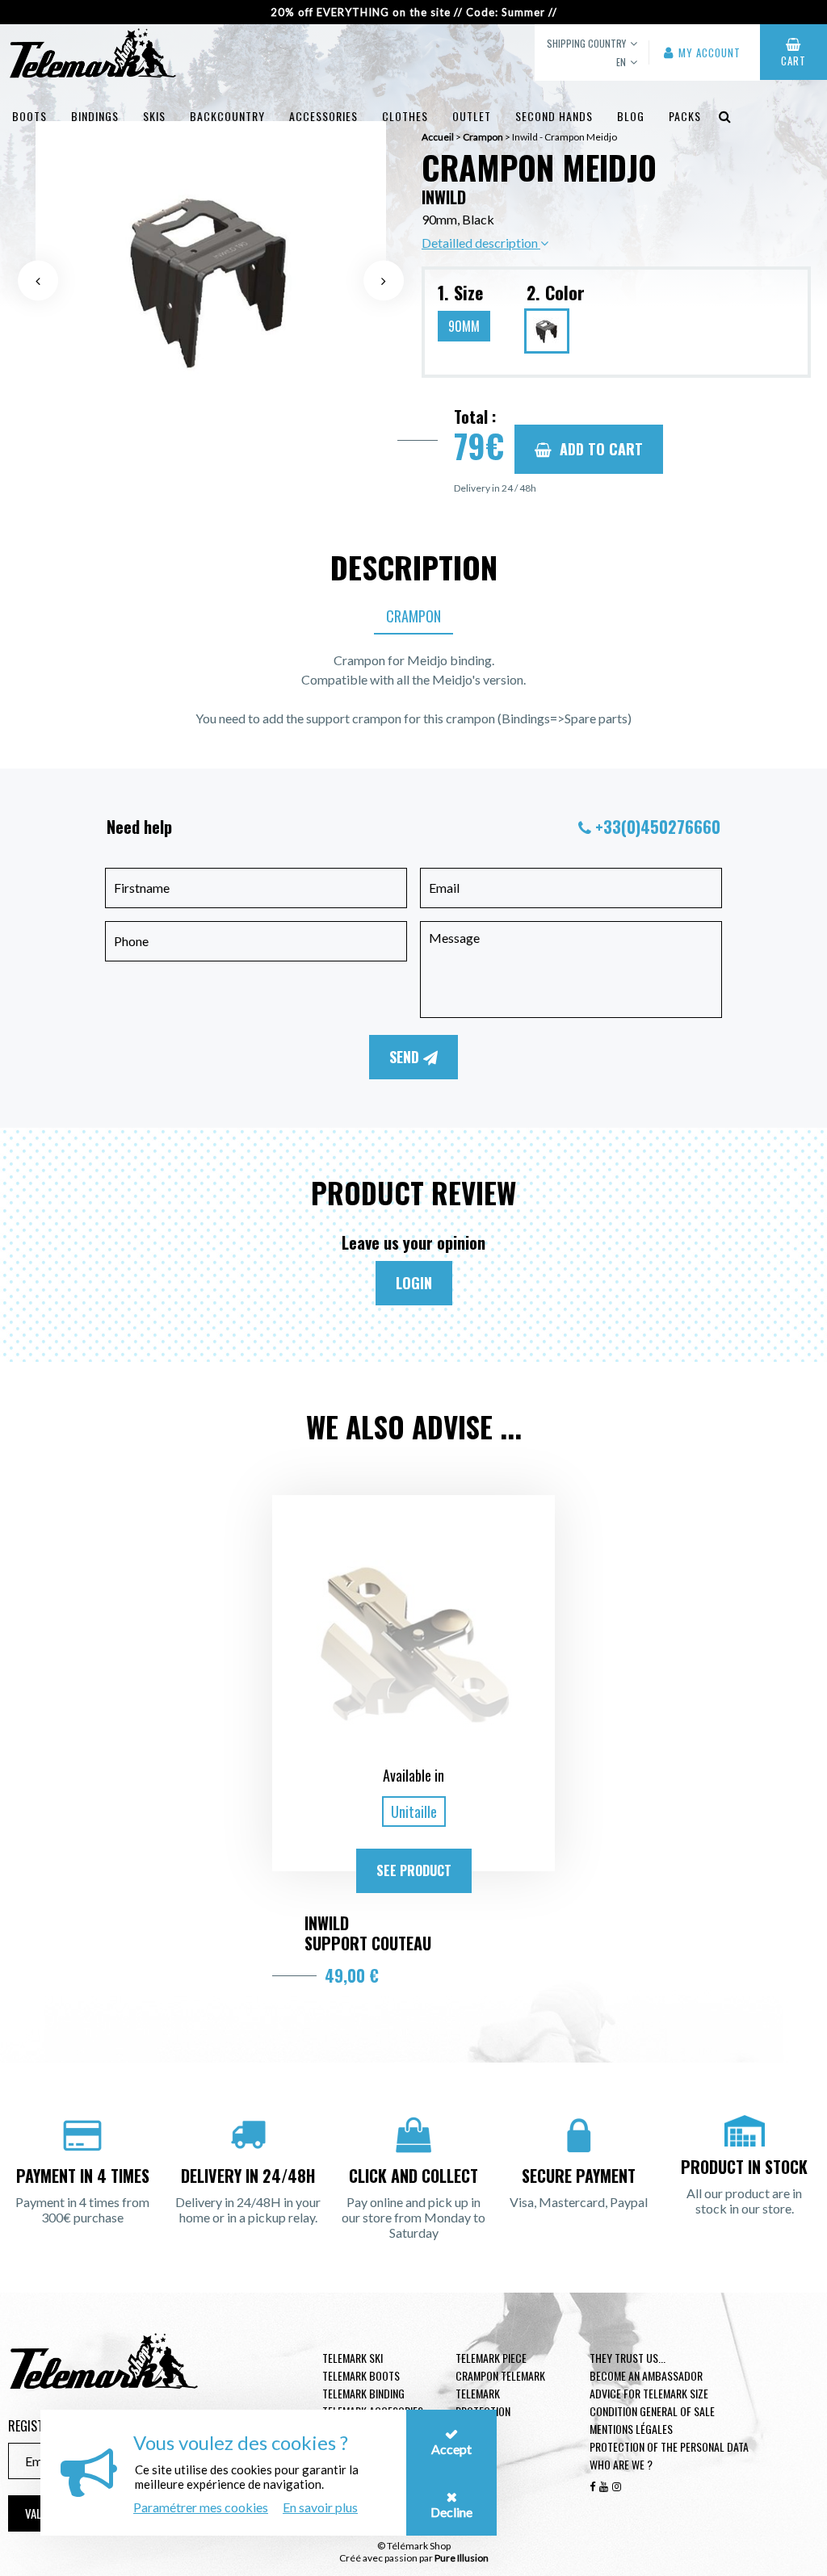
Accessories (323, 116)
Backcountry (227, 116)
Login (414, 1283)
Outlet (472, 116)
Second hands (554, 116)
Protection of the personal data (669, 2446)
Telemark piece (491, 2358)
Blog (631, 116)
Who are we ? (621, 2464)
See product (414, 1870)
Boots (29, 116)
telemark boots (361, 2375)
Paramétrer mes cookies (201, 2507)
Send (406, 1057)
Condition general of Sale (652, 2411)
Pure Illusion (462, 2558)
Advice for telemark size (649, 2393)
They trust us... (628, 2358)
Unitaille (414, 1812)
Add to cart (601, 449)
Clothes (405, 116)
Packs (685, 116)
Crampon (413, 616)
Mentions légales (631, 2429)
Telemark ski (353, 2358)
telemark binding (363, 2393)
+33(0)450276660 (658, 827)
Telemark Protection (483, 2402)
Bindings (95, 116)
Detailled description (481, 243)
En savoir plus (320, 2507)
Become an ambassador (646, 2375)
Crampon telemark (500, 2375)
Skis (154, 116)
